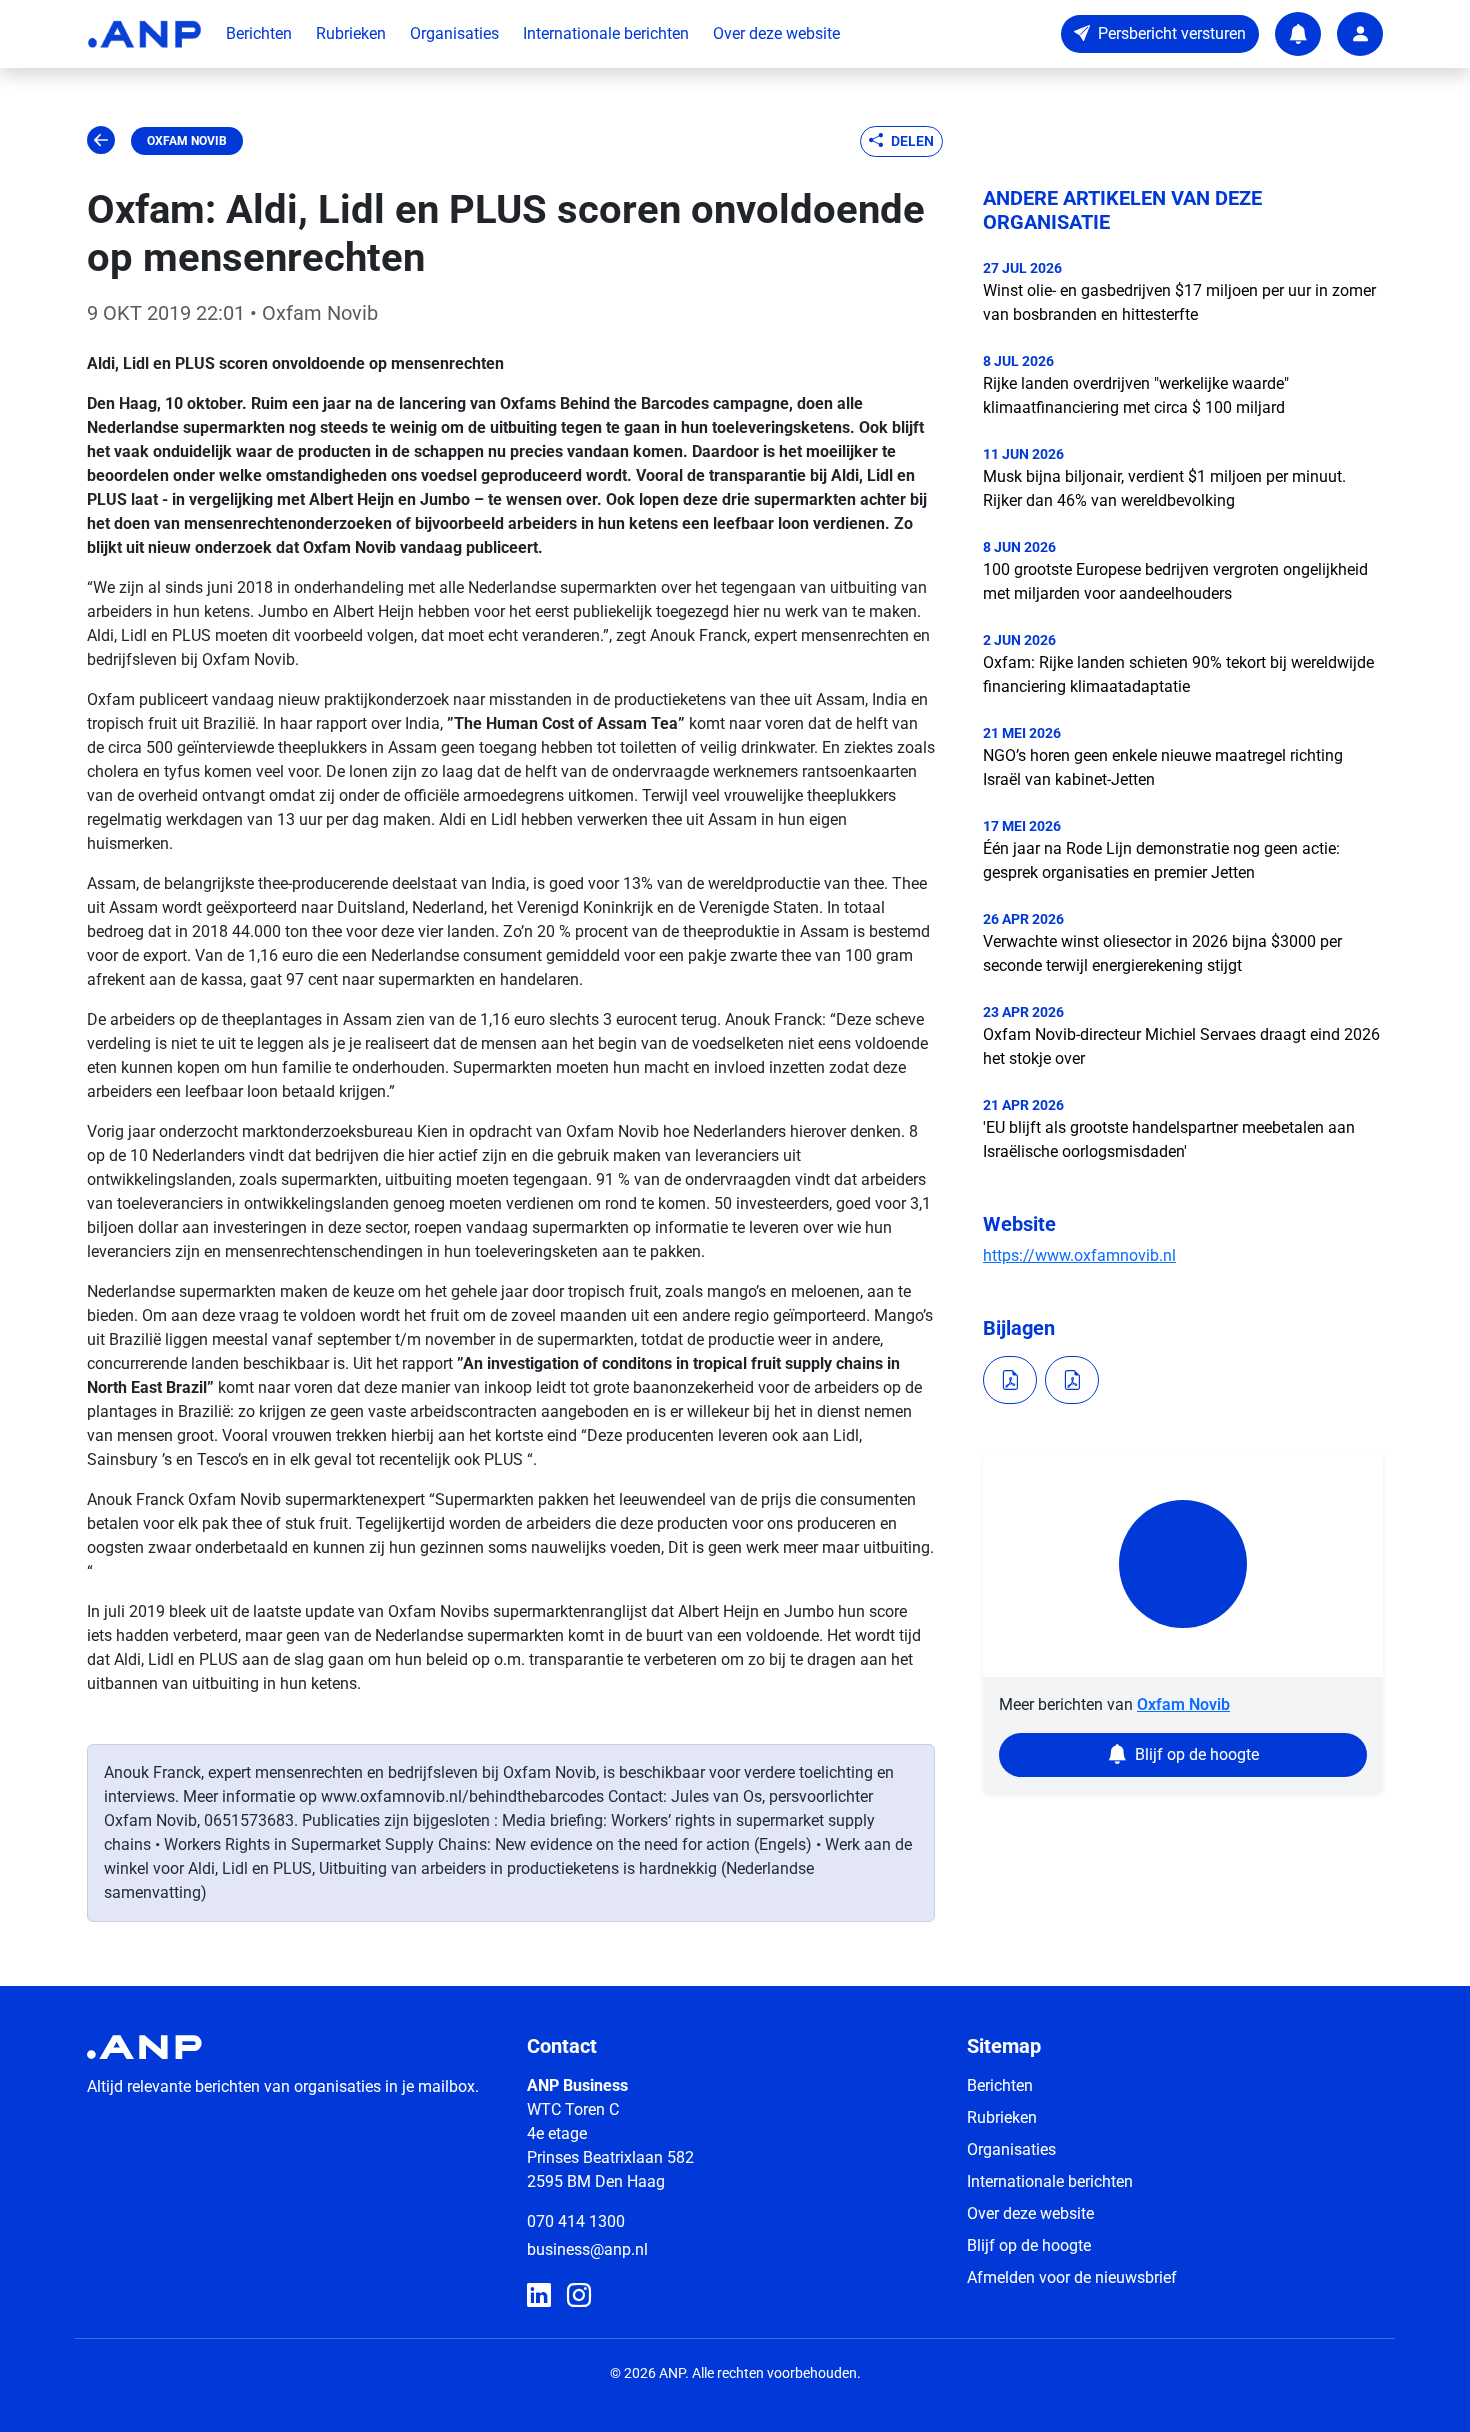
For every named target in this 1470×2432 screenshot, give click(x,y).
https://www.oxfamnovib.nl (1079, 1255)
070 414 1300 (576, 2221)
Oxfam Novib (187, 141)
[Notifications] (1298, 34)
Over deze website (776, 33)
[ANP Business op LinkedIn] (539, 2296)
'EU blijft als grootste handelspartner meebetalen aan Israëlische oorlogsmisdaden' (1169, 1139)
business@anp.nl (587, 2249)
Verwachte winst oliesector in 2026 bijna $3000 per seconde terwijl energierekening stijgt (1162, 953)
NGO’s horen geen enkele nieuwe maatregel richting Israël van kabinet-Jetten (1163, 767)
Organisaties (454, 33)
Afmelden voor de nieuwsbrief (1072, 2277)
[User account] (1360, 34)
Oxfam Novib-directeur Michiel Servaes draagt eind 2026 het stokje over (1181, 1046)
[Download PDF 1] (1010, 1380)
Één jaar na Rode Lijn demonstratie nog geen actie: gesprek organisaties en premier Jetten (1161, 860)
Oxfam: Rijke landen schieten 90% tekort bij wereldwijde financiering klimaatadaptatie (1178, 674)
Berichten (259, 33)
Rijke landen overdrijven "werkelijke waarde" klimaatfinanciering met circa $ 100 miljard (1136, 395)
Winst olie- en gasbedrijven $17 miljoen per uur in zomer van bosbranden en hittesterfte (1179, 302)
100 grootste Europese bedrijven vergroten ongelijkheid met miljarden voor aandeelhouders (1175, 581)
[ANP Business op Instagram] (579, 2296)
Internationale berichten (606, 33)
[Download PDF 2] (1072, 1380)
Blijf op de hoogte (1029, 2245)
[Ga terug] (101, 141)
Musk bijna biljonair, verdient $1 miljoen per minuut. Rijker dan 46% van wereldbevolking (1164, 488)
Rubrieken (351, 33)
